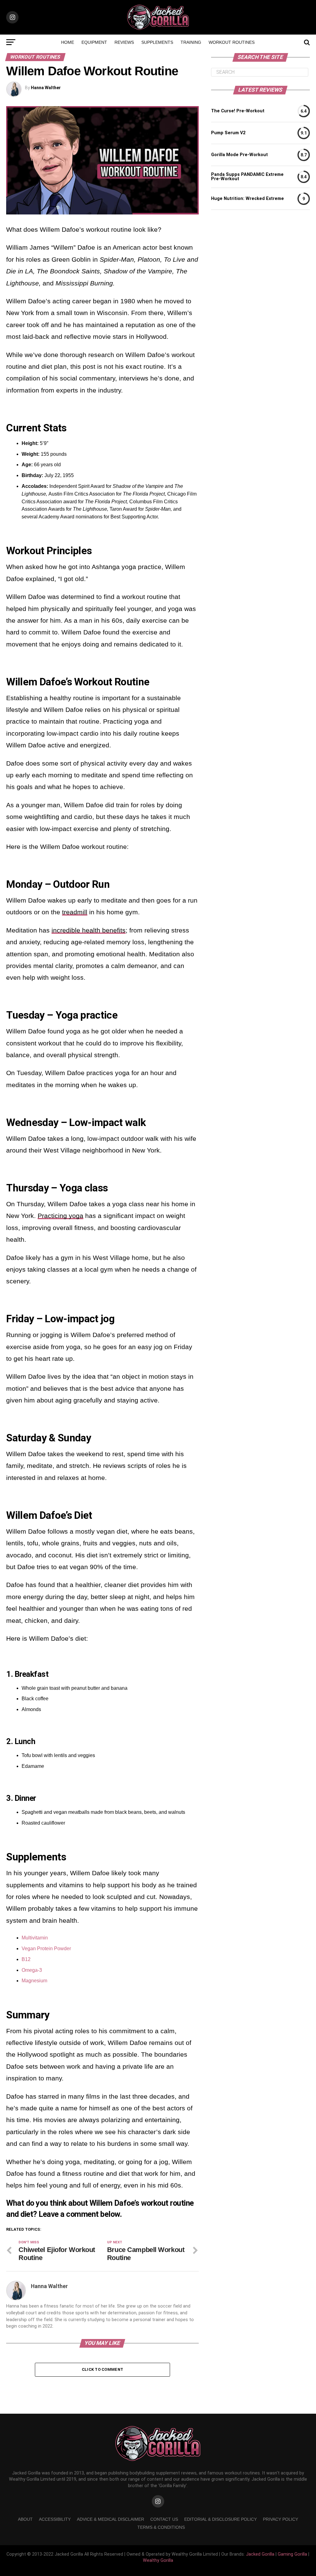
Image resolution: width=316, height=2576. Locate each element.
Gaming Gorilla (292, 2554)
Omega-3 (32, 1970)
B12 (26, 1959)
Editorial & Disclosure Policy (220, 2519)
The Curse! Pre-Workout (238, 111)
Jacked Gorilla (260, 2554)
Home (68, 42)
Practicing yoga (60, 1216)
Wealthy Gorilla (158, 2560)
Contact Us (164, 2519)
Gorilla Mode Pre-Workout (239, 155)
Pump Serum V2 (228, 133)
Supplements (157, 42)
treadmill (75, 912)
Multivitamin (35, 1938)
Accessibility (55, 2519)
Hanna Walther (46, 88)
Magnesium (34, 1981)
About (25, 2519)
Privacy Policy (281, 2519)
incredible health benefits (89, 930)
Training (191, 42)
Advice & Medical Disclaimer (110, 2519)
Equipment (94, 42)
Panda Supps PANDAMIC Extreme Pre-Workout (247, 177)
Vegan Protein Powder (46, 1949)
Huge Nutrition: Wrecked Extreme (247, 199)
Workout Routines (232, 42)
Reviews (124, 42)
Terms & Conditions (161, 2527)
